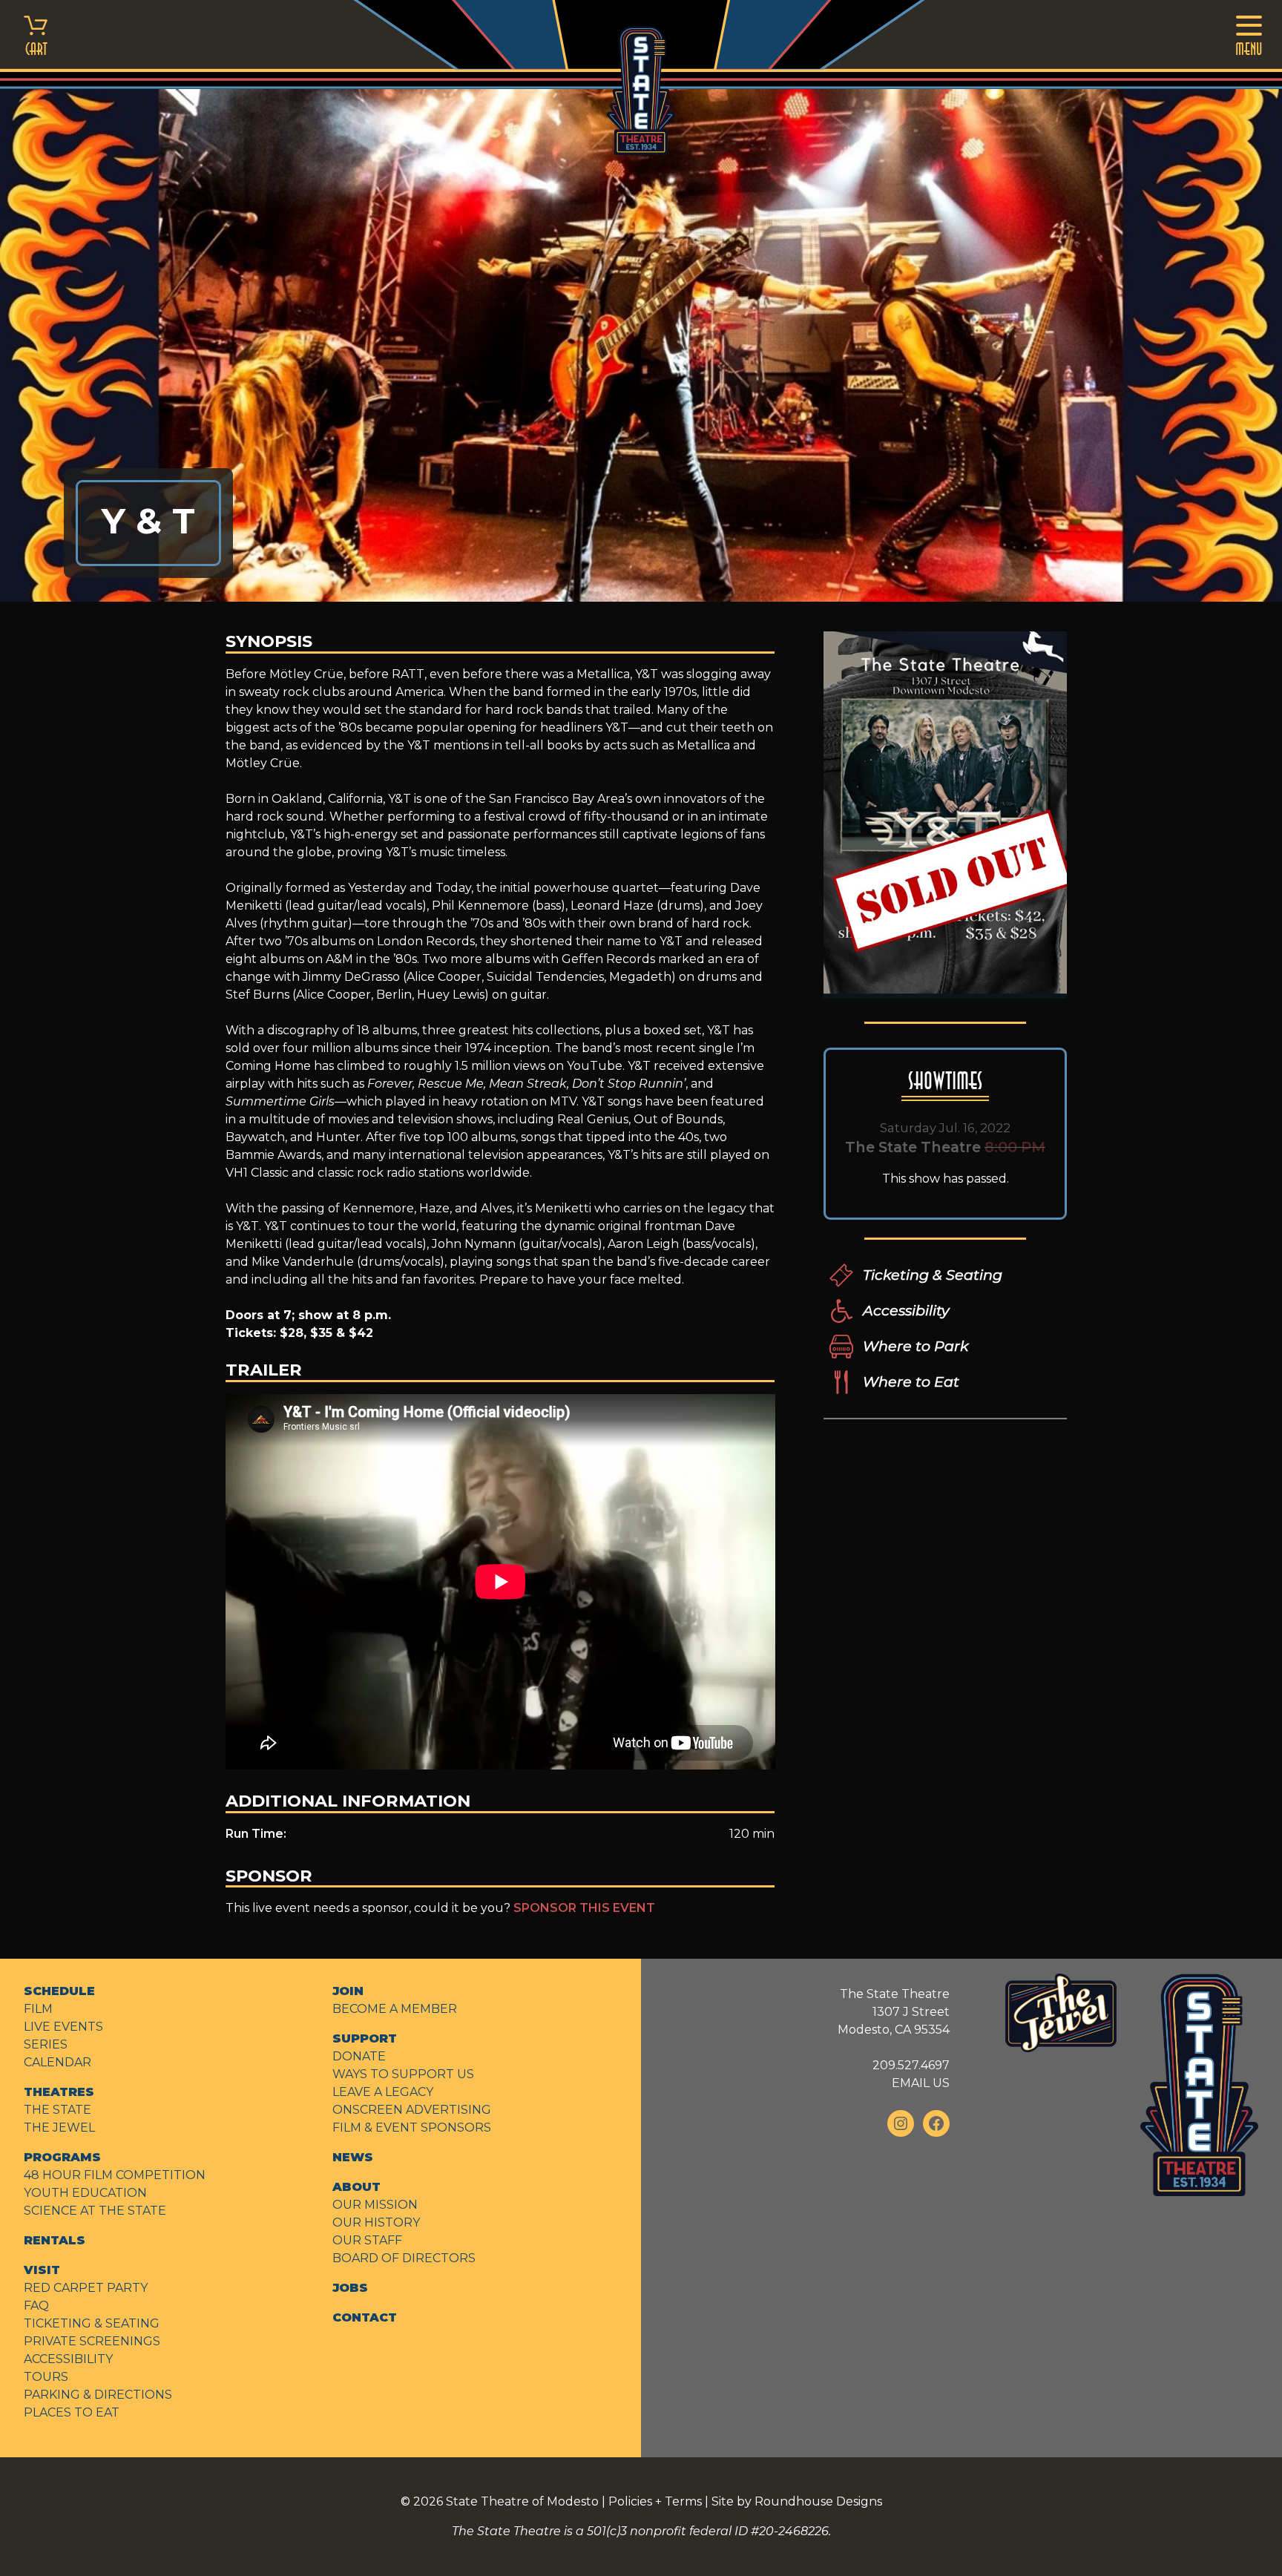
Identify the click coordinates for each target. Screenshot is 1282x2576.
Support (365, 2038)
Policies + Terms (655, 2501)
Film (38, 2009)
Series (46, 2044)
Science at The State (95, 2211)
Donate (359, 2056)
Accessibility (906, 1310)
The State (57, 2110)
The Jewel (59, 2127)
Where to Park (916, 1346)
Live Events (63, 2027)
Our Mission (375, 2205)
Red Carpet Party (86, 2288)
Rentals (55, 2240)
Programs (62, 2157)
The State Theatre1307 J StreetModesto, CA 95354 (894, 2012)
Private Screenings (92, 2341)
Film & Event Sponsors (412, 2127)
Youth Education (85, 2193)
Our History (376, 2222)
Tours (46, 2377)
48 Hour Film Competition (115, 2175)
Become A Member (395, 2009)
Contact (365, 2317)
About (356, 2187)
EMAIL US (921, 2083)
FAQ (36, 2306)
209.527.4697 (911, 2065)
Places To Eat (72, 2412)
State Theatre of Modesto (522, 2501)
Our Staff (367, 2240)
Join (348, 1991)
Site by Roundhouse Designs (797, 2501)
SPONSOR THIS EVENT (584, 1908)
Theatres (59, 2092)
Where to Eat (911, 1381)
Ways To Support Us (403, 2074)
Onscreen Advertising (412, 2110)
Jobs (350, 2288)
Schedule (59, 1991)
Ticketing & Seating (933, 1275)
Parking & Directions (98, 2395)
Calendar (57, 2062)
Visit (42, 2270)
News (353, 2157)
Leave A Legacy (383, 2092)
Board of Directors (404, 2258)
